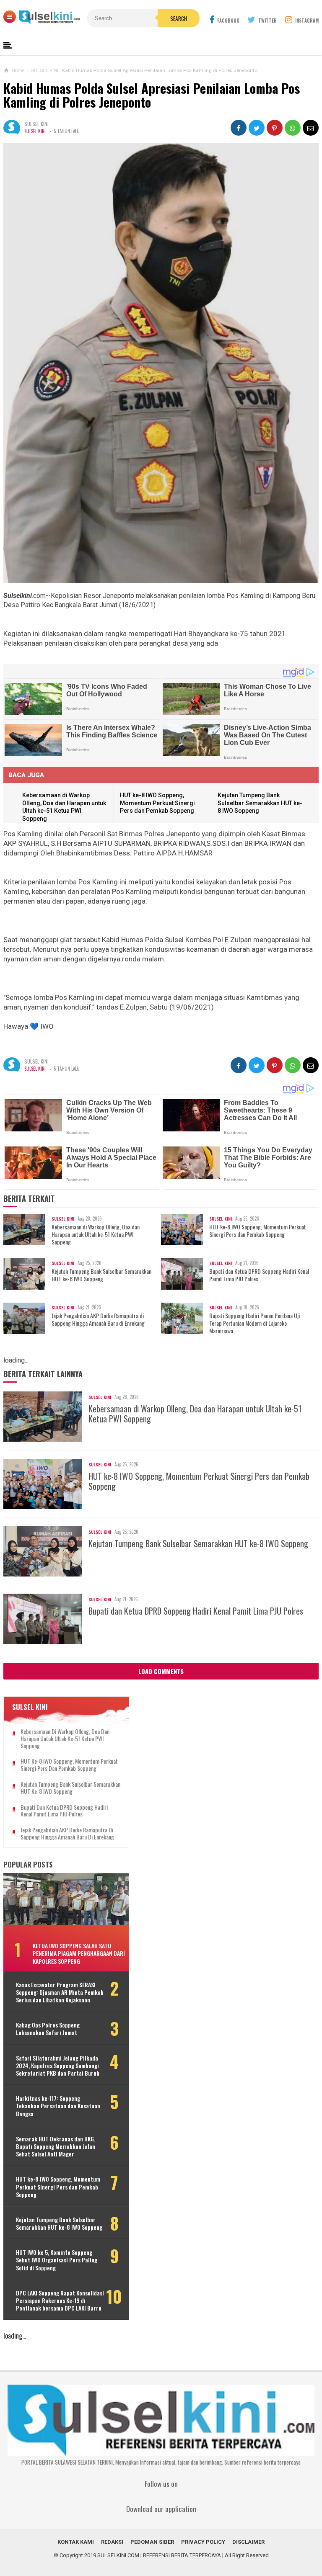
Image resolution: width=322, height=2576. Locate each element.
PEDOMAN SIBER (152, 2542)
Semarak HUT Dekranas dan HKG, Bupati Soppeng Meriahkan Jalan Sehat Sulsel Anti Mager (56, 2147)
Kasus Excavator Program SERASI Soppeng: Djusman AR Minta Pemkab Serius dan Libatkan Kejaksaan (60, 1993)
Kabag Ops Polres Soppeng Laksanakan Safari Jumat (48, 2029)
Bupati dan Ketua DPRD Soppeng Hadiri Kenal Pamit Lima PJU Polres (259, 1275)
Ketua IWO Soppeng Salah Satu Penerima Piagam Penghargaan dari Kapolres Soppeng (79, 1953)
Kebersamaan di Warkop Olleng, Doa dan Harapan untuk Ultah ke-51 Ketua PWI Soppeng (96, 1235)
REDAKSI (112, 2542)
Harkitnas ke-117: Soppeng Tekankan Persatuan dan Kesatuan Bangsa (58, 2106)
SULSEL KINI (35, 131)
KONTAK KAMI (76, 2542)
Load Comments (161, 1671)
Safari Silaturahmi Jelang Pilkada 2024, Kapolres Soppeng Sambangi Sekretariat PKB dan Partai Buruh (58, 2066)
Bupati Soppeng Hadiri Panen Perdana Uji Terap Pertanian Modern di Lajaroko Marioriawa (254, 1323)
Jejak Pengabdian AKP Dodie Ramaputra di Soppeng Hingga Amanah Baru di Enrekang (98, 1319)
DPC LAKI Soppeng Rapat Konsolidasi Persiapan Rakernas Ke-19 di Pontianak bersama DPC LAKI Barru (60, 2301)
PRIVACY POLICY (203, 2542)
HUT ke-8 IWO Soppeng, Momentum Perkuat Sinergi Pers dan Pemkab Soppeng (157, 803)
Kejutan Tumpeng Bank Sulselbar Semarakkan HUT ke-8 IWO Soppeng (260, 803)
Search (179, 18)
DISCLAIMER (248, 2542)
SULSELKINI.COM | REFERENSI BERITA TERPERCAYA (159, 2555)
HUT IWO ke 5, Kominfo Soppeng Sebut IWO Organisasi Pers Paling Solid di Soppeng (57, 2260)
